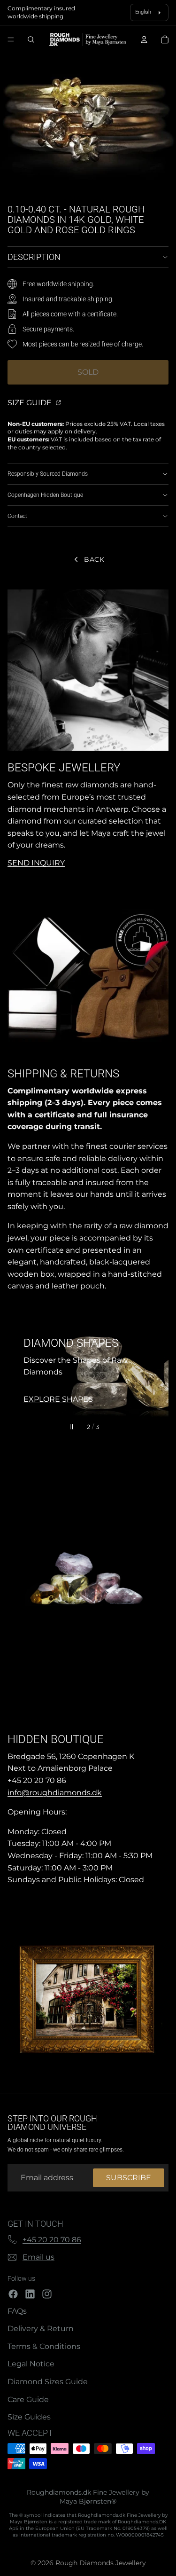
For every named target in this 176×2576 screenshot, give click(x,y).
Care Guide (28, 2399)
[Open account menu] (144, 39)
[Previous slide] (19, 1371)
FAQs (17, 2311)
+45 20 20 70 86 (52, 2240)
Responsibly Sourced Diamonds (48, 474)
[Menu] (11, 40)
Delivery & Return (41, 2329)
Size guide (31, 403)
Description (34, 257)
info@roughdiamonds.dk (55, 1793)
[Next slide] (157, 1371)
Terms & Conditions (44, 2346)
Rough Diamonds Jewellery (101, 2563)
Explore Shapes (58, 1399)
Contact (17, 516)
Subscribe (129, 2178)
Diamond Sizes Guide (48, 2382)
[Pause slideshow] (71, 1427)
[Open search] (31, 39)
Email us (38, 2257)
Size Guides (29, 2417)
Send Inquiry (36, 863)
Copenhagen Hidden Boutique (45, 495)
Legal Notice (31, 2364)
